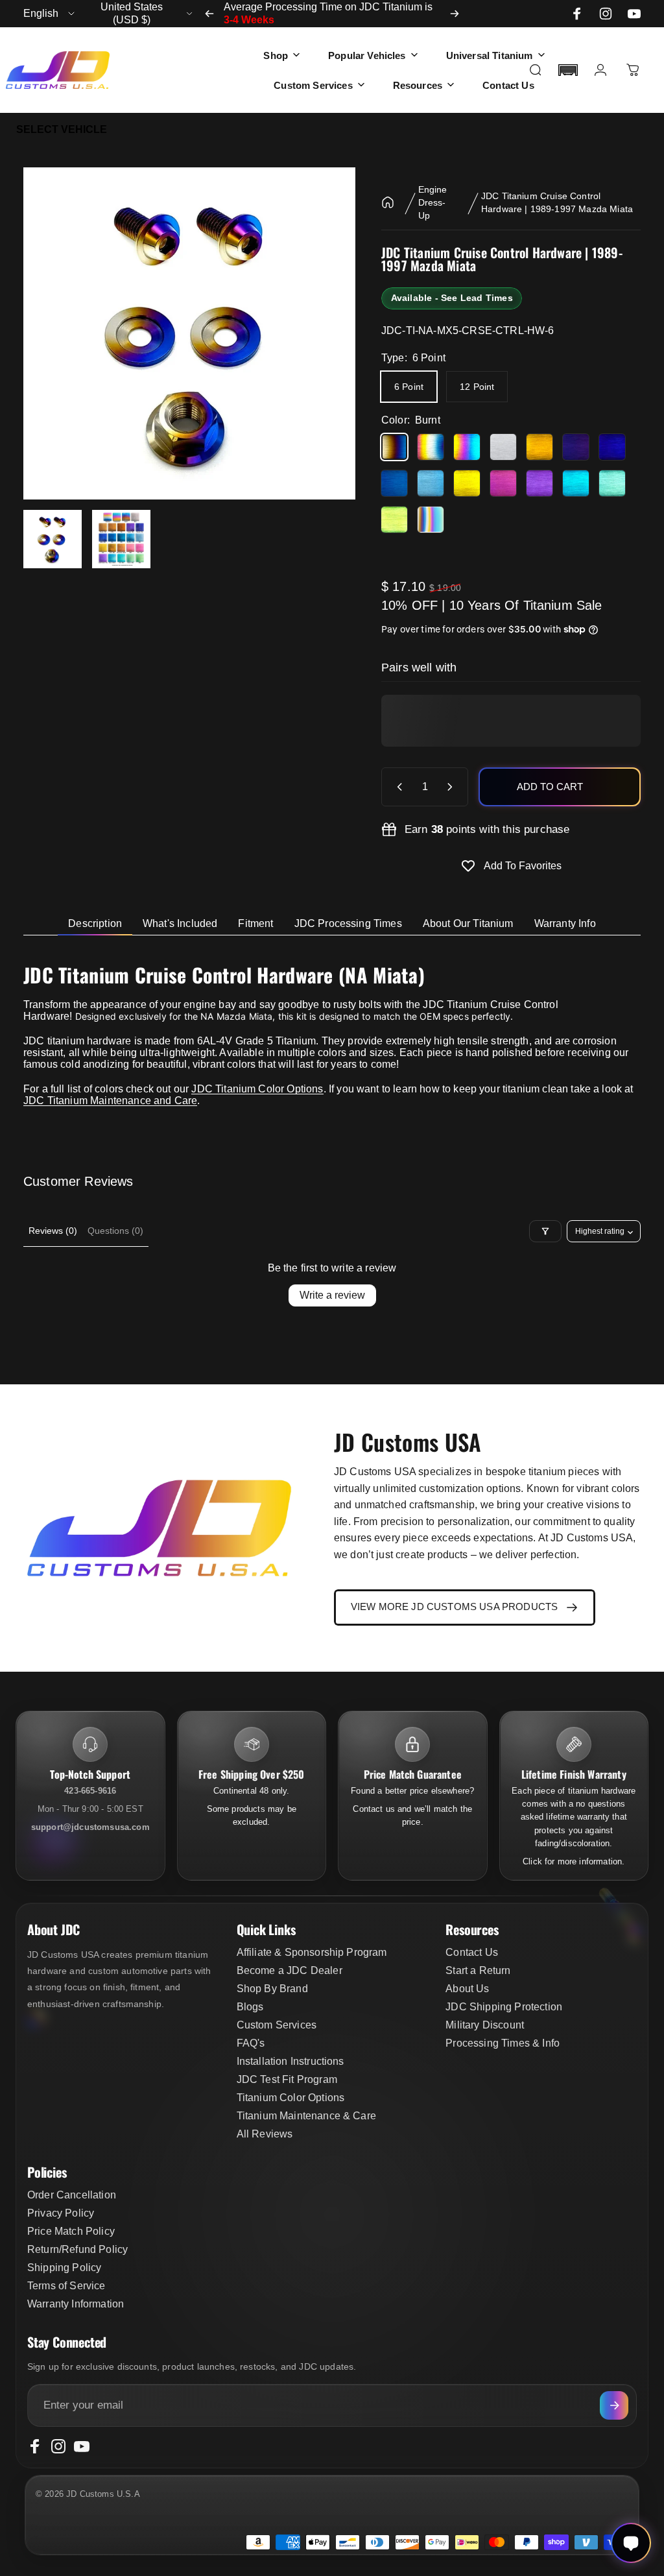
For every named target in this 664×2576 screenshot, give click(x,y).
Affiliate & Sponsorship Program (312, 1952)
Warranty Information (76, 2304)
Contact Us (472, 1952)
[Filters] (545, 1231)
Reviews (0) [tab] (53, 1231)
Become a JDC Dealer (290, 1970)
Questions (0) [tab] (115, 1231)
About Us (467, 1989)
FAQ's (251, 2043)
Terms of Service (66, 2286)
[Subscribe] (614, 2405)
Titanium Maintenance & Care (306, 2116)
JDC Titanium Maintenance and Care (110, 1101)
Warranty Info (565, 923)
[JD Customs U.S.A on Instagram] (606, 14)
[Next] (455, 14)
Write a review (332, 1295)
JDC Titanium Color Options (257, 1089)
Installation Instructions (290, 2061)
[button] (568, 70)
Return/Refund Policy (77, 2249)
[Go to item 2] (121, 539)
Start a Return (478, 1970)
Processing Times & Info (503, 2043)
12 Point (477, 387)
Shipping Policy (64, 2268)
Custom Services (277, 2025)
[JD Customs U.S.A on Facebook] (577, 14)
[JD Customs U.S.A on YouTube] (634, 14)
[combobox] (50, 14)
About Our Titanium (468, 923)
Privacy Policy (61, 2213)
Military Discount (485, 2025)
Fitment (255, 923)
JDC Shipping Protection (504, 2007)
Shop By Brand (272, 1989)
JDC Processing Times (348, 923)
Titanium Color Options (291, 2098)
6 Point (409, 387)
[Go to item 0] (53, 539)
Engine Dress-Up (433, 202)
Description (95, 923)
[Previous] (209, 14)
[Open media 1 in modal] (189, 333)
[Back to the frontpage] (388, 202)
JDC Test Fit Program (287, 2079)
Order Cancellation (72, 2195)
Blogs (250, 2007)
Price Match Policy (71, 2231)
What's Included (180, 923)
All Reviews (265, 2134)
